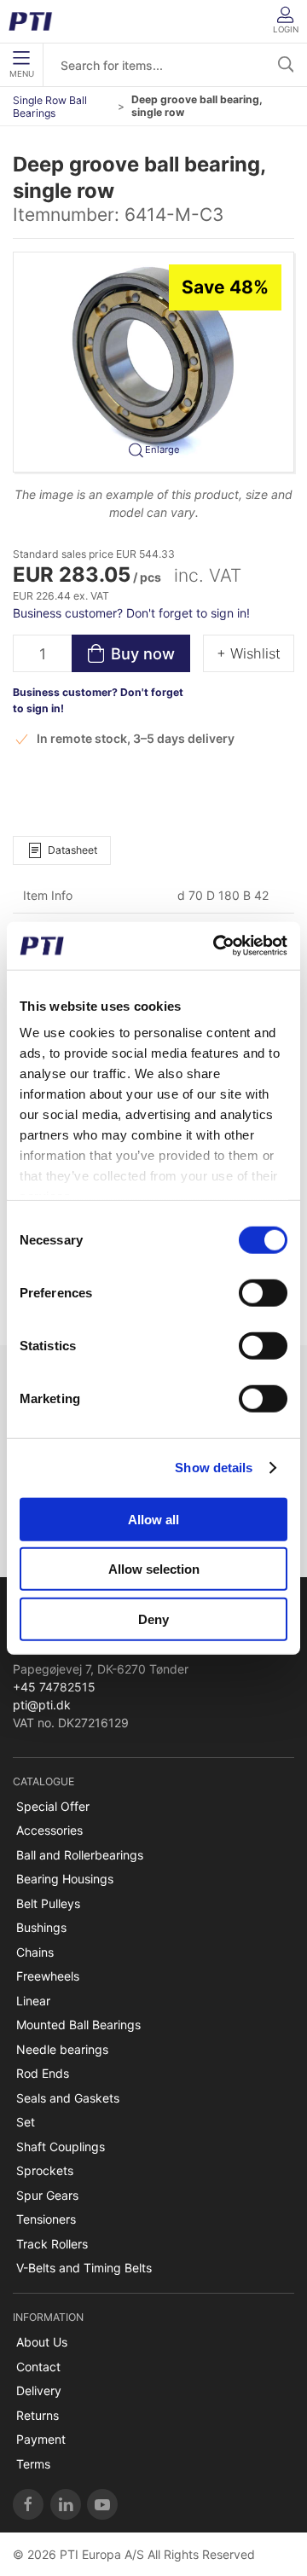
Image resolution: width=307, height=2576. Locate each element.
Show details (214, 1468)
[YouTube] (102, 2504)
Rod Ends (43, 2073)
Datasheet (72, 850)
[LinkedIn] (66, 2504)
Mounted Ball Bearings (78, 2025)
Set (26, 2122)
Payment (41, 2439)
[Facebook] (28, 2504)
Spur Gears (47, 2195)
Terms (33, 2464)
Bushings (41, 1927)
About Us (42, 2342)
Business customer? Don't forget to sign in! (131, 613)
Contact (38, 2367)
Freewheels (48, 1976)
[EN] (36, 21)
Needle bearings (62, 2049)
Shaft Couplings (61, 2147)
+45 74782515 (54, 1687)
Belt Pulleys (48, 1903)
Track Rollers (52, 2244)
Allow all (153, 1519)
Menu (22, 74)
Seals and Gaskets (68, 2098)
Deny (153, 1619)
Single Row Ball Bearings (50, 107)
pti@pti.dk (42, 1705)
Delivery (39, 2390)
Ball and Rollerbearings (80, 1855)
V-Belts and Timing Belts (84, 2268)
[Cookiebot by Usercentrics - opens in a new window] (217, 946)
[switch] (263, 1292)
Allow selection (154, 1569)
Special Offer (53, 1806)
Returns (38, 2415)
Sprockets (45, 2170)
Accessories (49, 1830)
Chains (35, 1952)
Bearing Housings (65, 1879)
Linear (33, 2001)
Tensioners (46, 2219)
